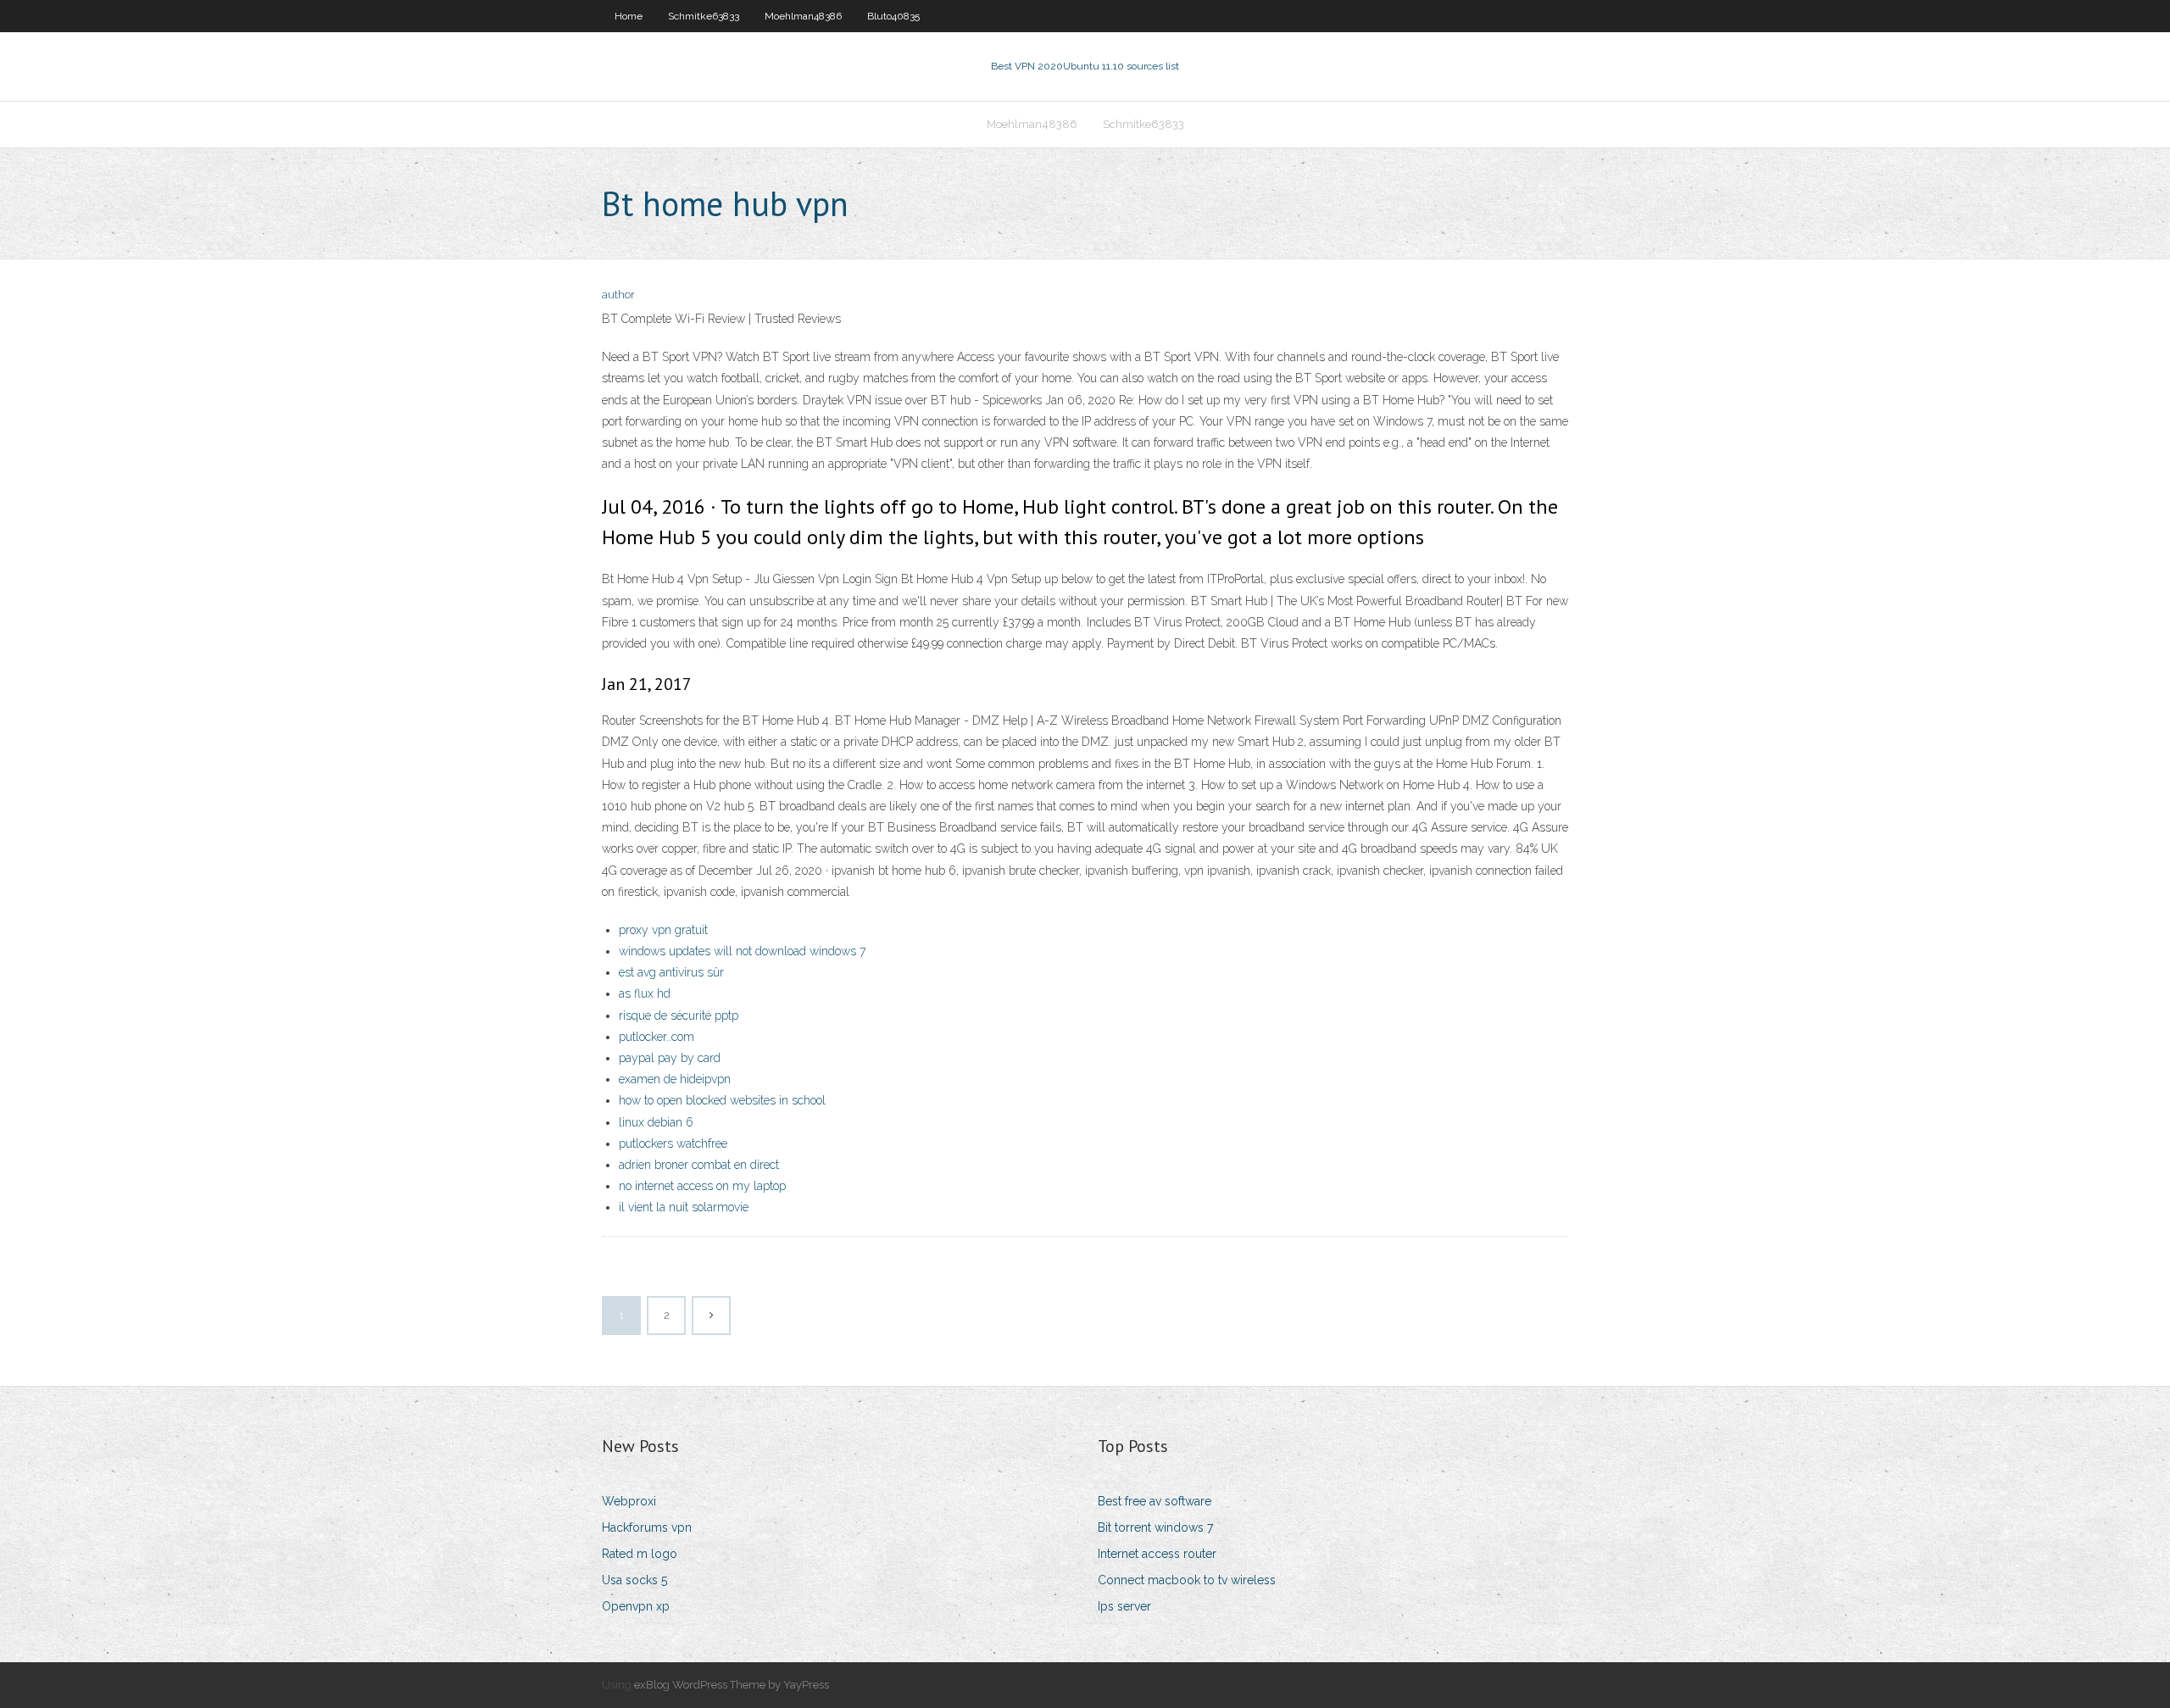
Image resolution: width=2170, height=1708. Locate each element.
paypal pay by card (670, 1058)
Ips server (1124, 1606)
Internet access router (1157, 1554)
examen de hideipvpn (675, 1079)
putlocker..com (657, 1037)
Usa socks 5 (634, 1580)
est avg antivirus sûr (671, 972)
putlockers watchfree (673, 1143)
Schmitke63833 (704, 16)
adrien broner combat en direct (699, 1165)
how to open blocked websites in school (722, 1100)
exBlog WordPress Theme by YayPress (732, 1685)
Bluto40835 (893, 16)
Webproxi (629, 1501)
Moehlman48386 (803, 16)
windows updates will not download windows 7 (742, 951)
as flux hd (645, 993)
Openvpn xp (636, 1606)
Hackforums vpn (647, 1527)
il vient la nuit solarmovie (684, 1207)
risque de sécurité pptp (679, 1015)
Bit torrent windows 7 (1155, 1527)
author (618, 295)
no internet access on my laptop (702, 1186)
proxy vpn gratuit (663, 930)
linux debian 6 (656, 1122)
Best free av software (1155, 1501)
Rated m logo (640, 1554)
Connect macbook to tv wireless (1187, 1580)
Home (629, 16)
